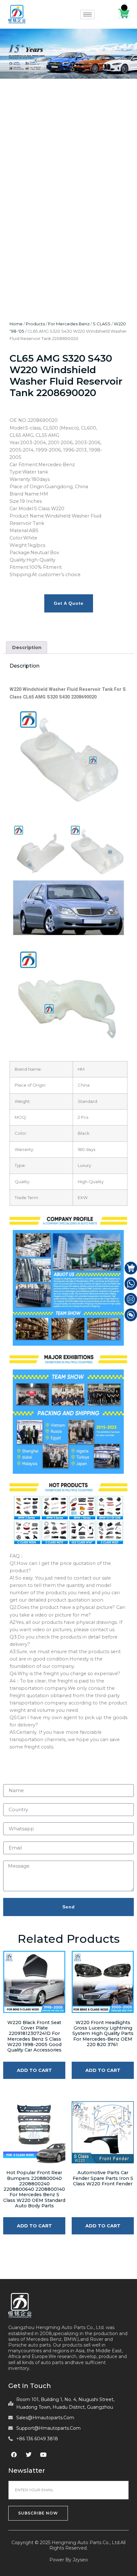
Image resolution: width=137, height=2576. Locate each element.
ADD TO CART (34, 2070)
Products (35, 324)
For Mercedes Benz (69, 324)
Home (16, 324)
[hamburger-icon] (87, 14)
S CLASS (102, 324)
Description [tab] (27, 648)
